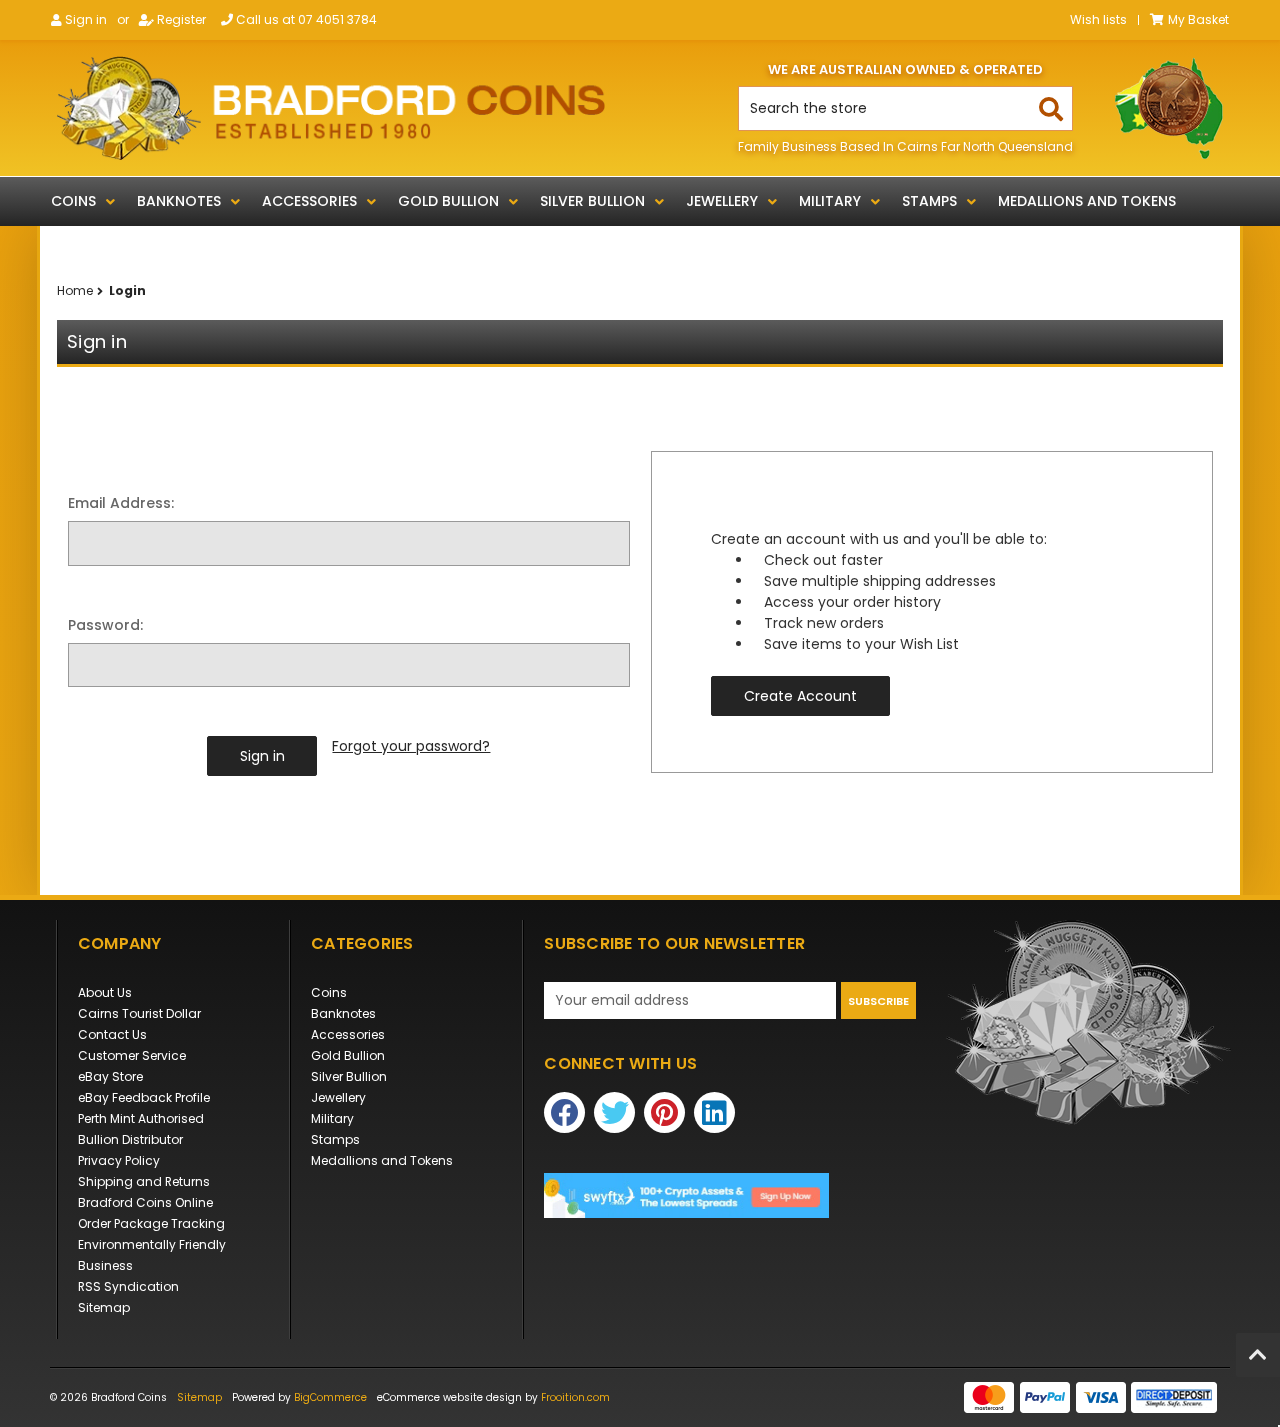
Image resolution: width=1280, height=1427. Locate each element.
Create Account (800, 696)
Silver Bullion (592, 201)
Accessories (309, 201)
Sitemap (104, 1307)
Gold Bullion (448, 201)
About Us (105, 992)
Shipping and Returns (144, 1181)
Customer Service (132, 1055)
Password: (105, 625)
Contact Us (112, 1034)
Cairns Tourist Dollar (139, 1013)
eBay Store (110, 1076)
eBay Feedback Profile (144, 1097)
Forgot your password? (411, 746)
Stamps (929, 201)
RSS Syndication (128, 1286)
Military (830, 201)
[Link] (331, 108)
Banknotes (179, 201)
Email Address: (121, 503)
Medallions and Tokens (1087, 201)
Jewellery (722, 201)
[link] (730, 1195)
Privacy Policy (119, 1160)
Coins (73, 201)
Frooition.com (575, 1397)
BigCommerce (330, 1397)
